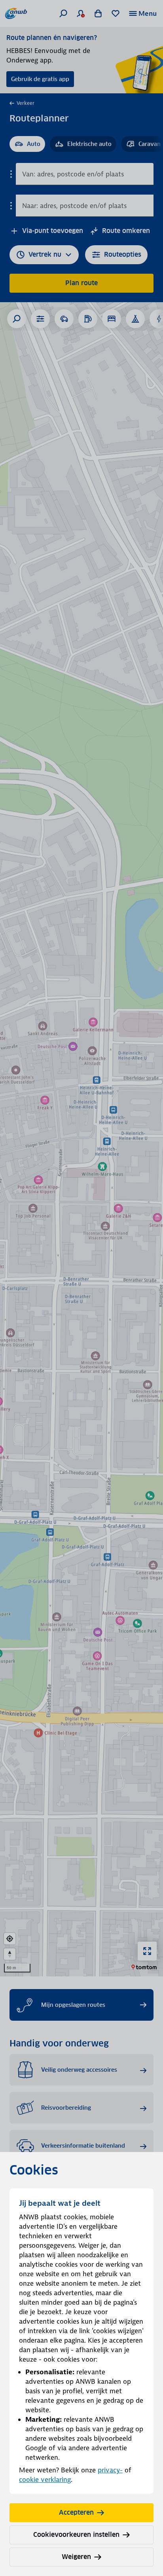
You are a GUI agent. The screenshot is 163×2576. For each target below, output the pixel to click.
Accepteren (76, 2513)
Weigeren (76, 2557)
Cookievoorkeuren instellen (76, 2535)
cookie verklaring (45, 2479)
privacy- (110, 2470)
